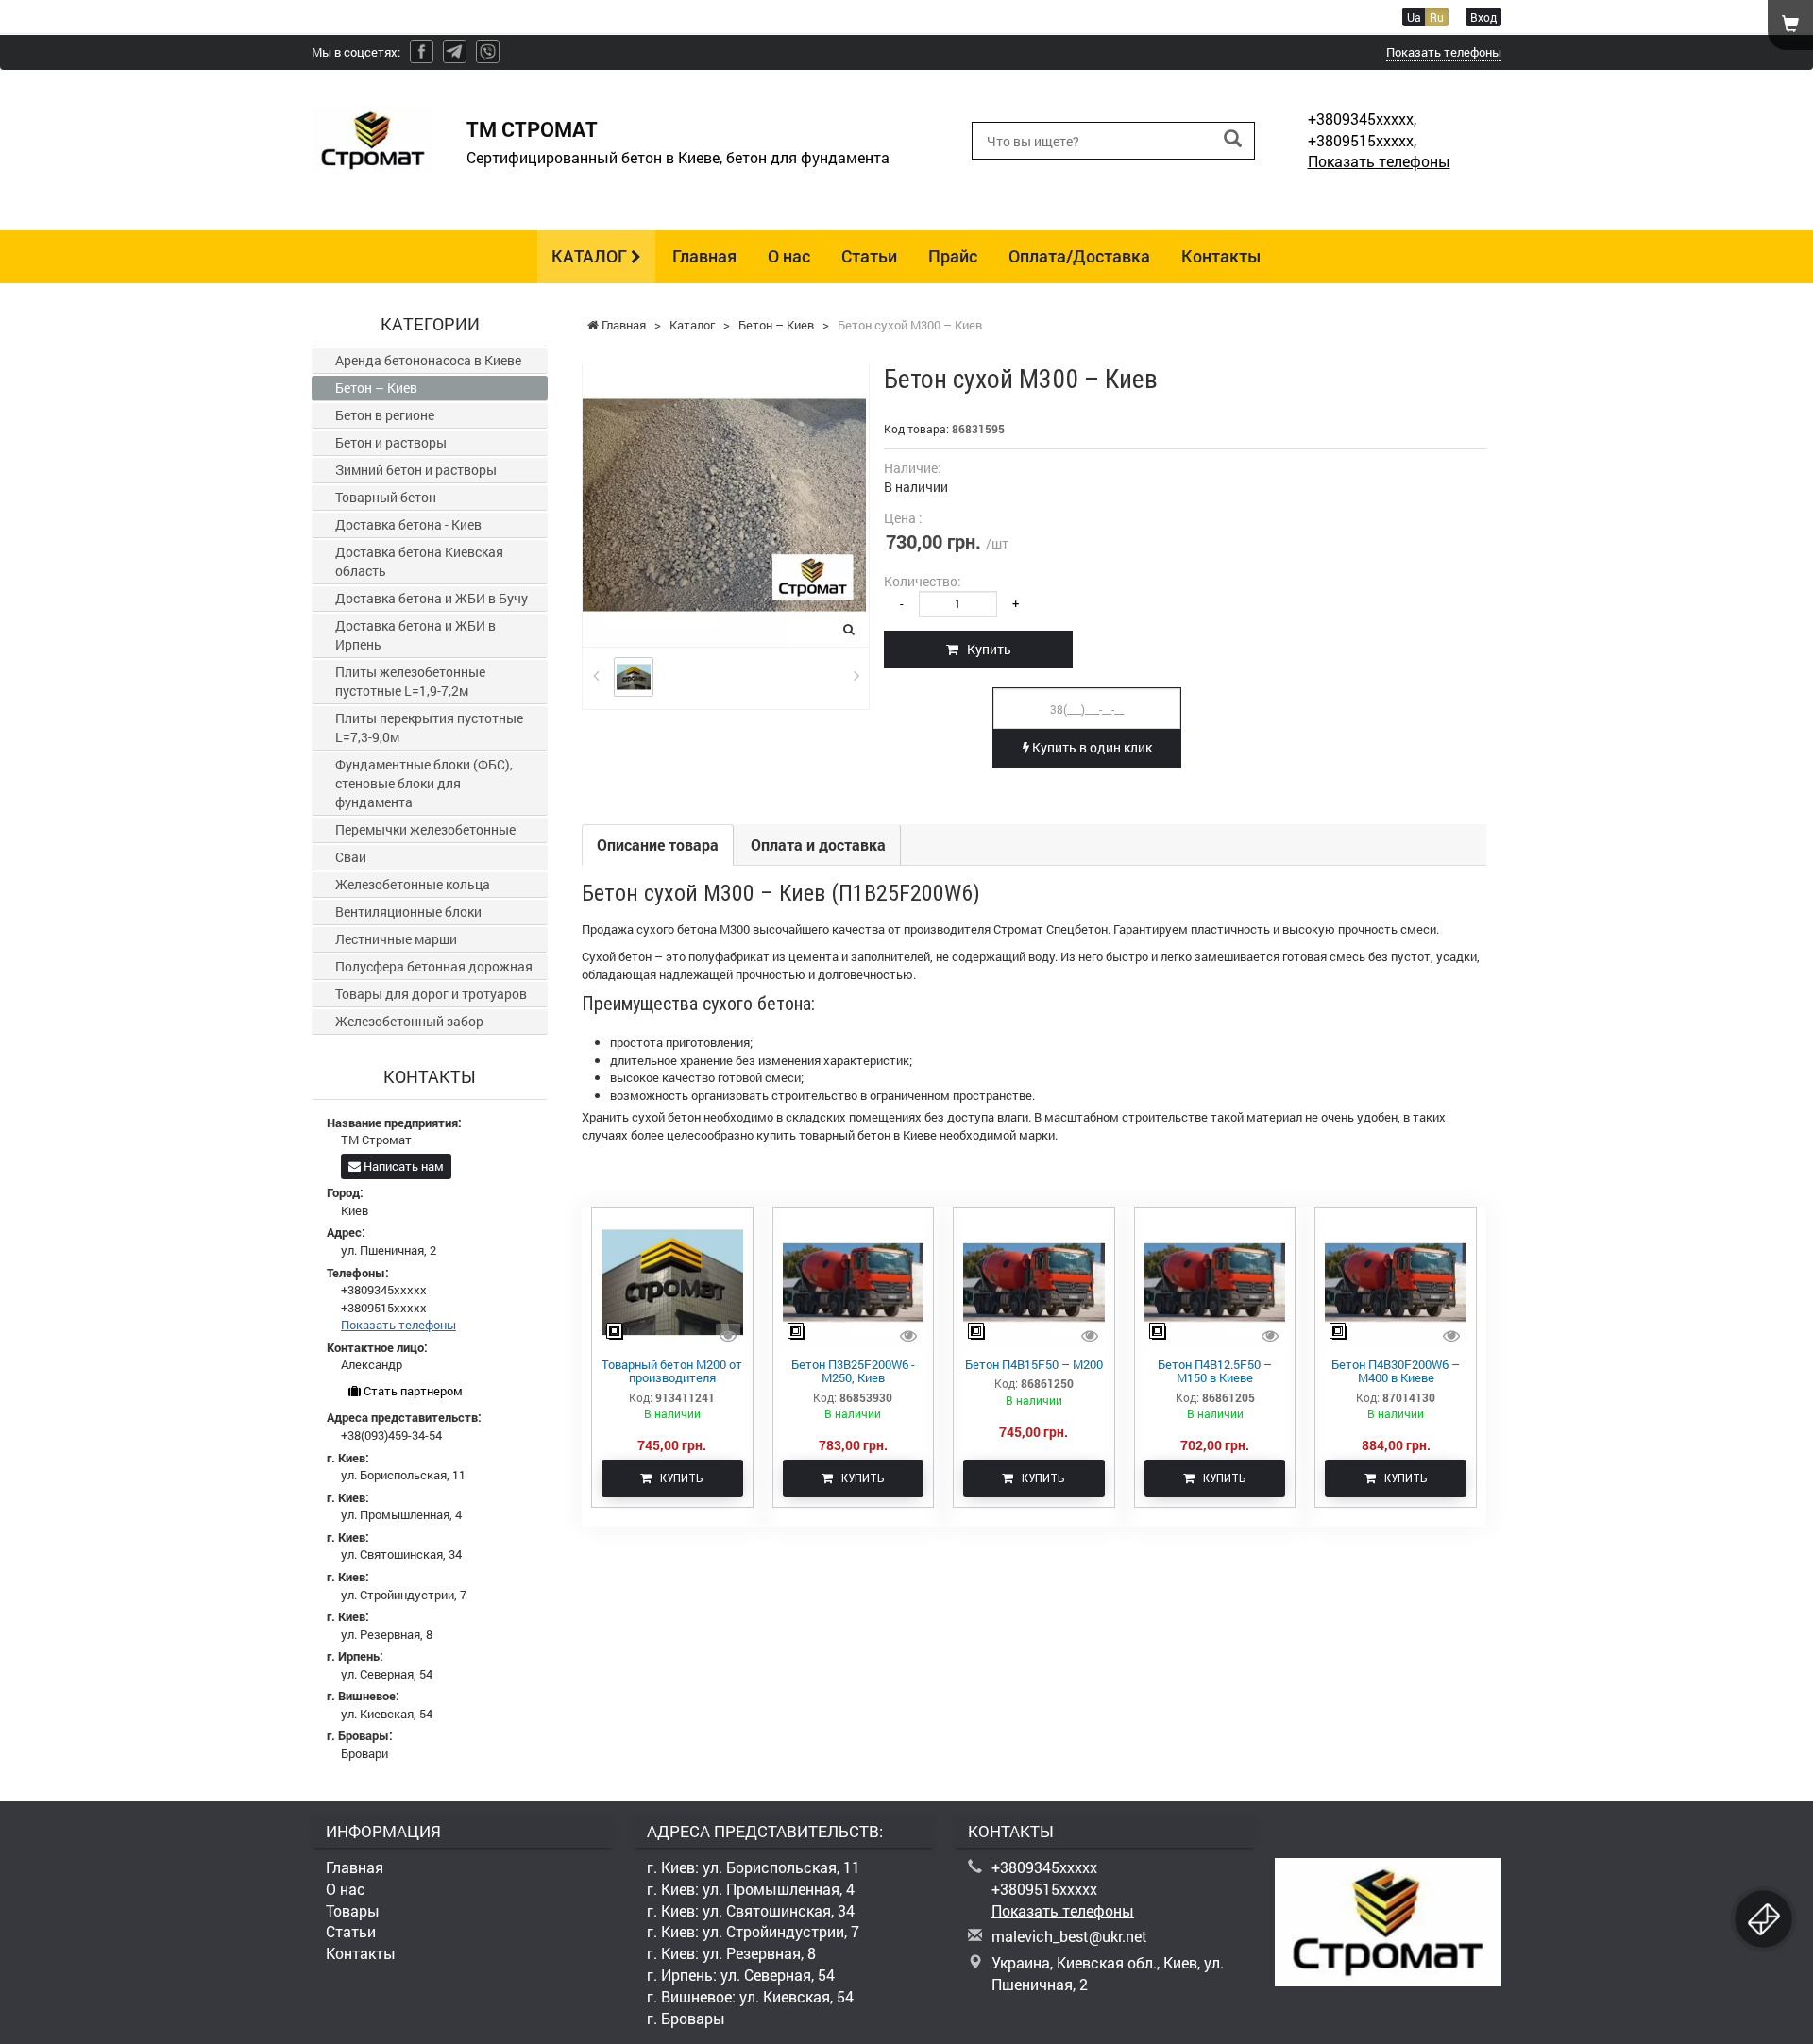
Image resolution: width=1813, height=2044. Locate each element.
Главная (704, 256)
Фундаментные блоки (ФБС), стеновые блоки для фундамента (424, 783)
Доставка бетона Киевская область (419, 561)
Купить (985, 649)
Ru (1437, 17)
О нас (789, 256)
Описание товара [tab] (658, 845)
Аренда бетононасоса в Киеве (428, 360)
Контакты (1221, 256)
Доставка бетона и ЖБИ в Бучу (432, 598)
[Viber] (488, 51)
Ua (1414, 17)
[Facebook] (422, 51)
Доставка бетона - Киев (408, 524)
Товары (353, 1910)
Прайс (953, 256)
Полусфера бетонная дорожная (434, 966)
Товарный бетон (386, 497)
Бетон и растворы (391, 442)
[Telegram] (455, 51)
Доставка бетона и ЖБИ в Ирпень (415, 635)
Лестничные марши (396, 939)
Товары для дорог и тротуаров (431, 994)
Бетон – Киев (376, 388)
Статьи (869, 256)
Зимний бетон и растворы (416, 470)
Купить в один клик (1091, 747)
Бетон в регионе (385, 415)
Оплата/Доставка (1079, 256)
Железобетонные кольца (413, 884)
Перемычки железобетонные (425, 829)
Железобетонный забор (409, 1021)
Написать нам (402, 1166)
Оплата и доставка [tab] (818, 845)
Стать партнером (412, 1391)
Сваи (351, 857)
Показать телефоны (1444, 52)
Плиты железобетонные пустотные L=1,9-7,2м (410, 681)
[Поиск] (1233, 139)
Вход (1483, 17)
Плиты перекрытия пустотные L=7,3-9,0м (429, 727)
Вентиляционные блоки (408, 912)
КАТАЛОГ (591, 256)
